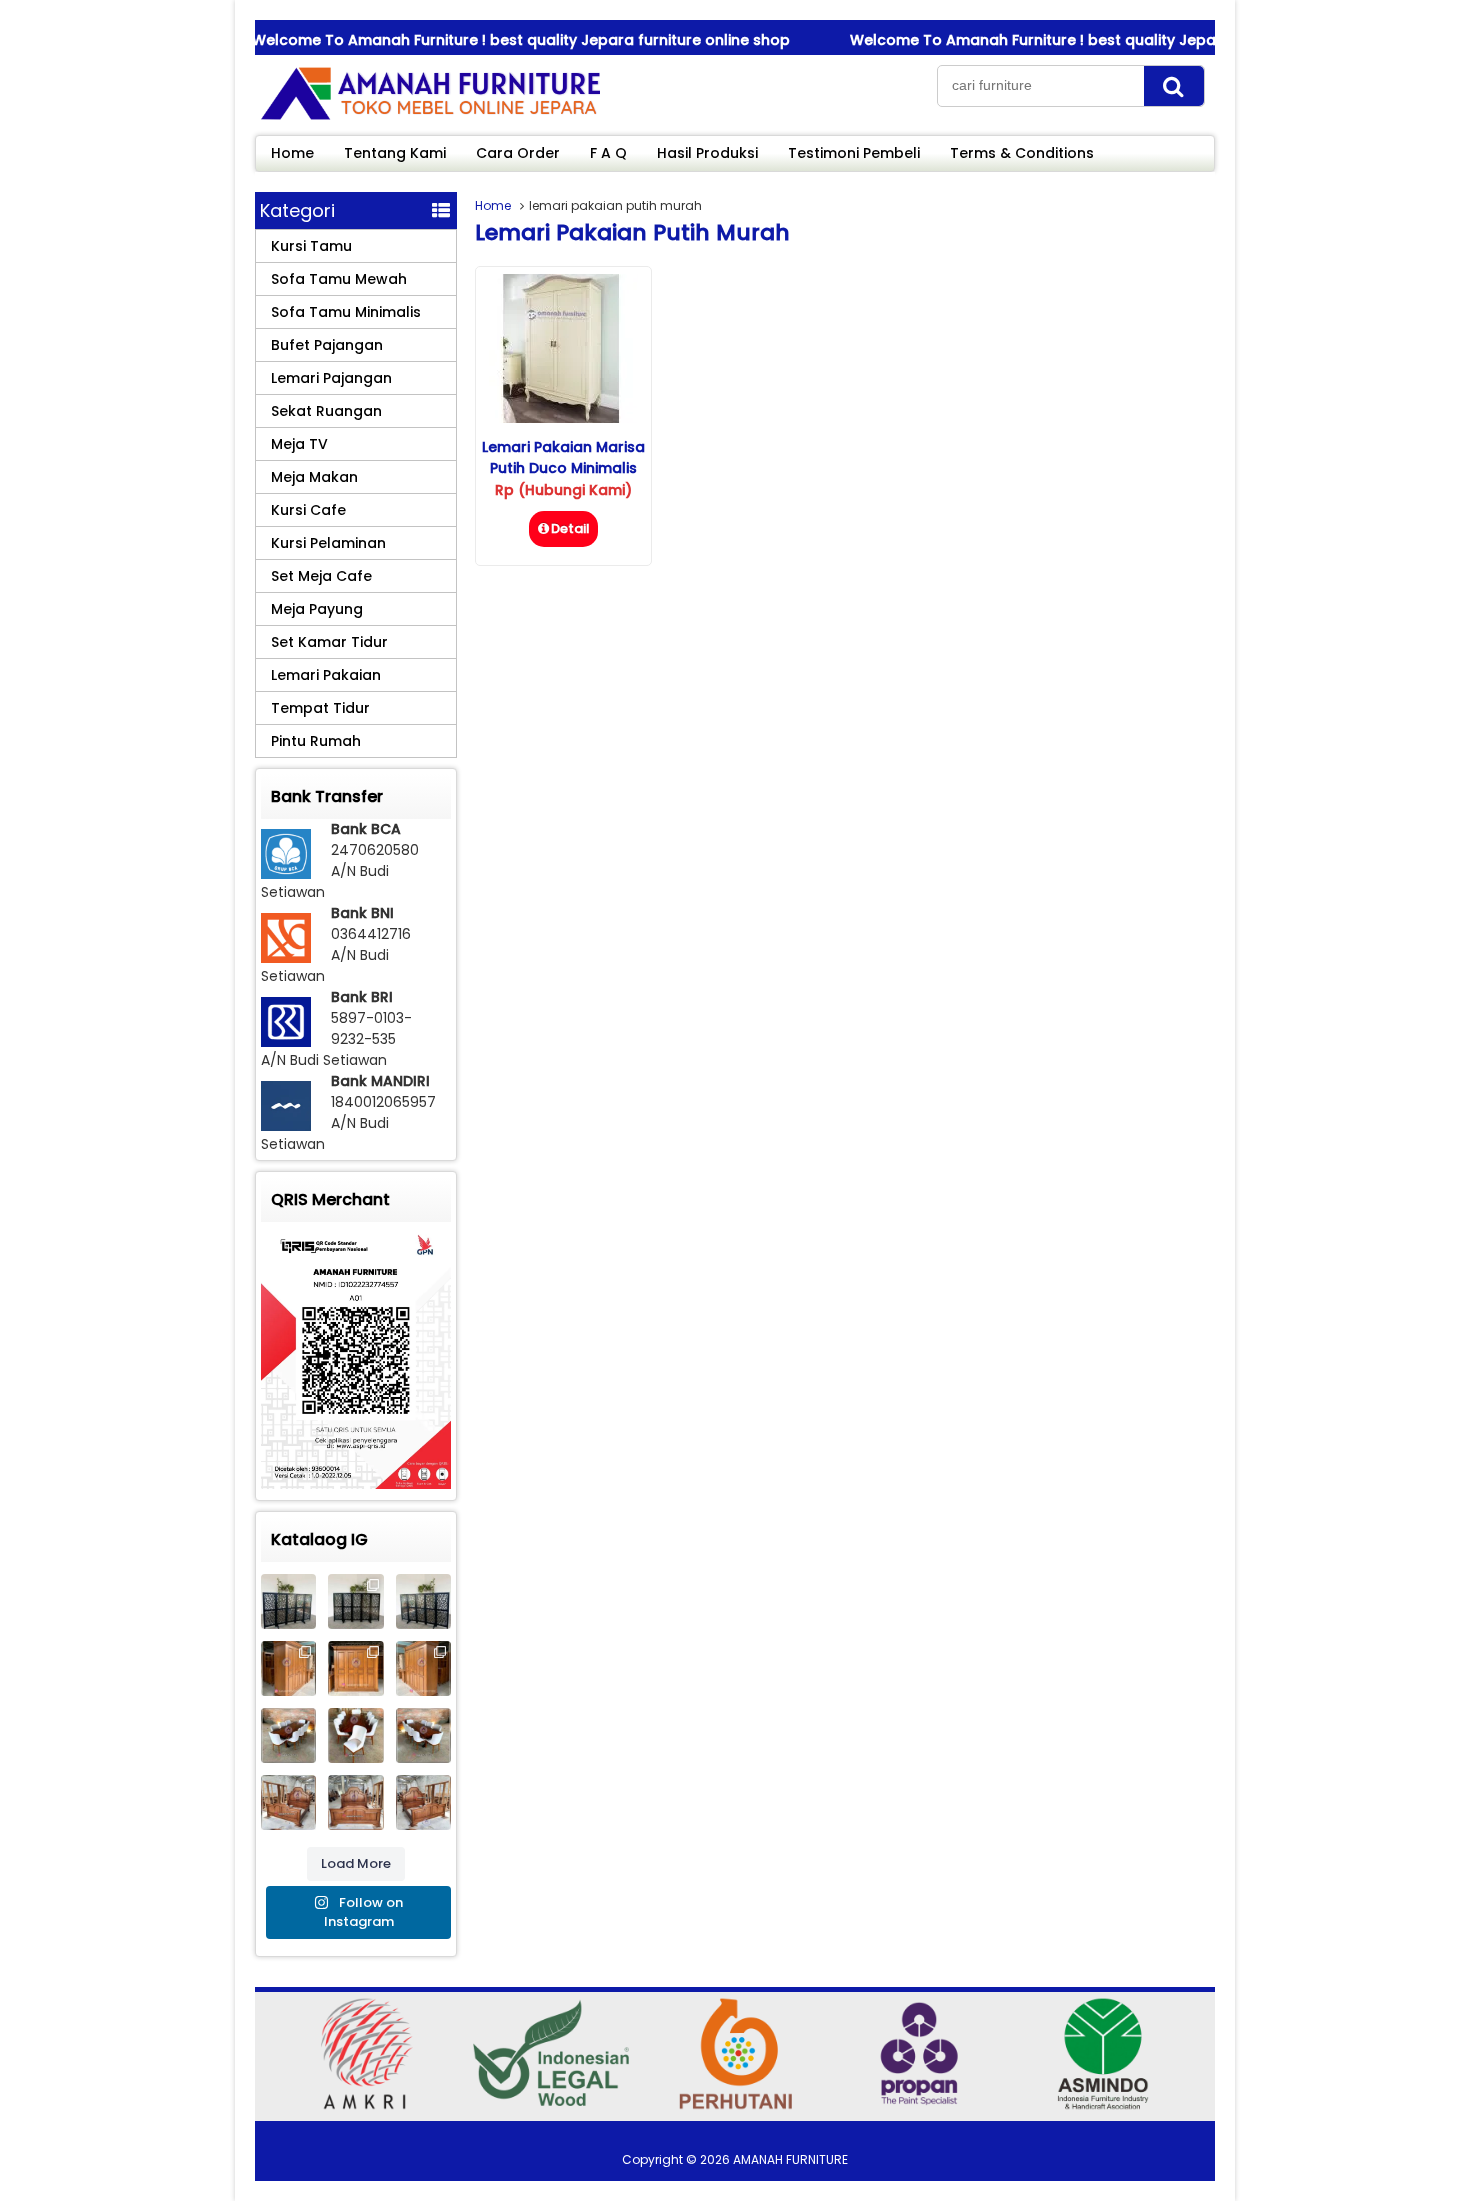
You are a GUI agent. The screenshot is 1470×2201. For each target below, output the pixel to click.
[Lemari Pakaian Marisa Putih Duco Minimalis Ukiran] (563, 418)
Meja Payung (317, 609)
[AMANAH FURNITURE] (430, 119)
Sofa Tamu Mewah (339, 279)
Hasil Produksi (707, 153)
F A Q (608, 153)
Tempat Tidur (320, 708)
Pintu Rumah (316, 741)
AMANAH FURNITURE (790, 2159)
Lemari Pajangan (331, 378)
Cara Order (518, 153)
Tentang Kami (395, 153)
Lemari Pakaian (326, 675)
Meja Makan (314, 477)
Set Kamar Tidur (329, 642)
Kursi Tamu (311, 246)
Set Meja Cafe (321, 576)
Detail (570, 528)
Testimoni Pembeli (854, 153)
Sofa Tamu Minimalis (346, 312)
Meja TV (299, 444)
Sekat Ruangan (326, 411)
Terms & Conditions (1022, 153)
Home (292, 153)
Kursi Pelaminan (328, 543)
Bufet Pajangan (327, 345)
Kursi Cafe (308, 510)
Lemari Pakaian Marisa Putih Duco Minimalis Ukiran (563, 468)
